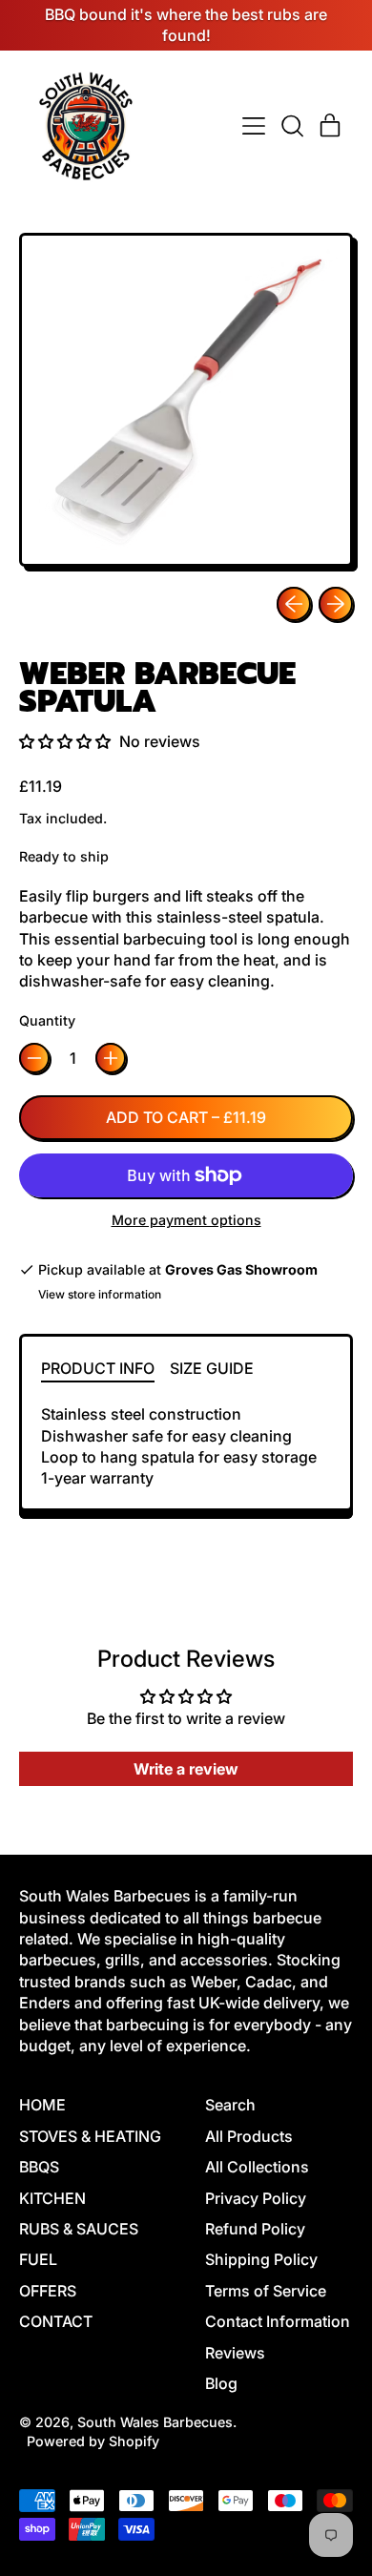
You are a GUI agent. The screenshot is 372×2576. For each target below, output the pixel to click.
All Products (249, 2136)
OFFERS (48, 2291)
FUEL (38, 2259)
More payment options (186, 1220)
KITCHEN (52, 2198)
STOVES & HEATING (90, 2136)
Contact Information (278, 2321)
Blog (221, 2383)
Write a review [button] (186, 1769)
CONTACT (56, 2321)
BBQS (39, 2167)
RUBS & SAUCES (79, 2229)
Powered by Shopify (93, 2441)
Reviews (235, 2353)
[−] (34, 1058)
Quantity (47, 1020)
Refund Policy (255, 2229)
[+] (111, 1058)
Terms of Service (266, 2291)
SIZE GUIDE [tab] (212, 1368)
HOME (42, 2105)
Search (230, 2105)
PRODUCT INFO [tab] (98, 1368)
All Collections (257, 2167)
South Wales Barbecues (155, 2422)
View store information (100, 1294)
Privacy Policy (256, 2198)
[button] (292, 126)
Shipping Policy (261, 2259)
